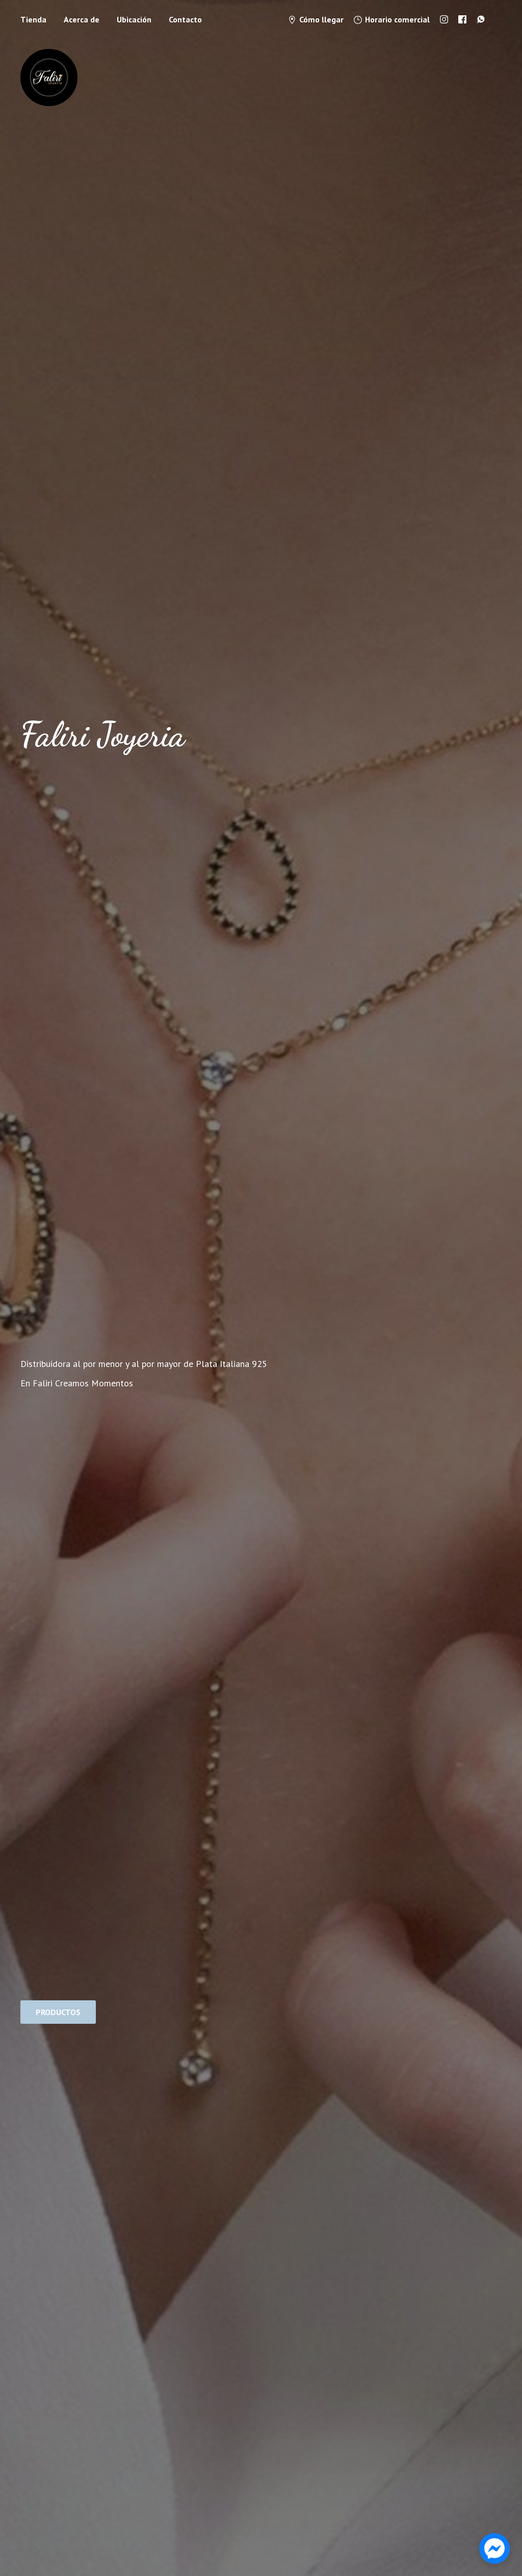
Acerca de (82, 19)
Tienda (33, 19)
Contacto (185, 19)
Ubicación (134, 19)
